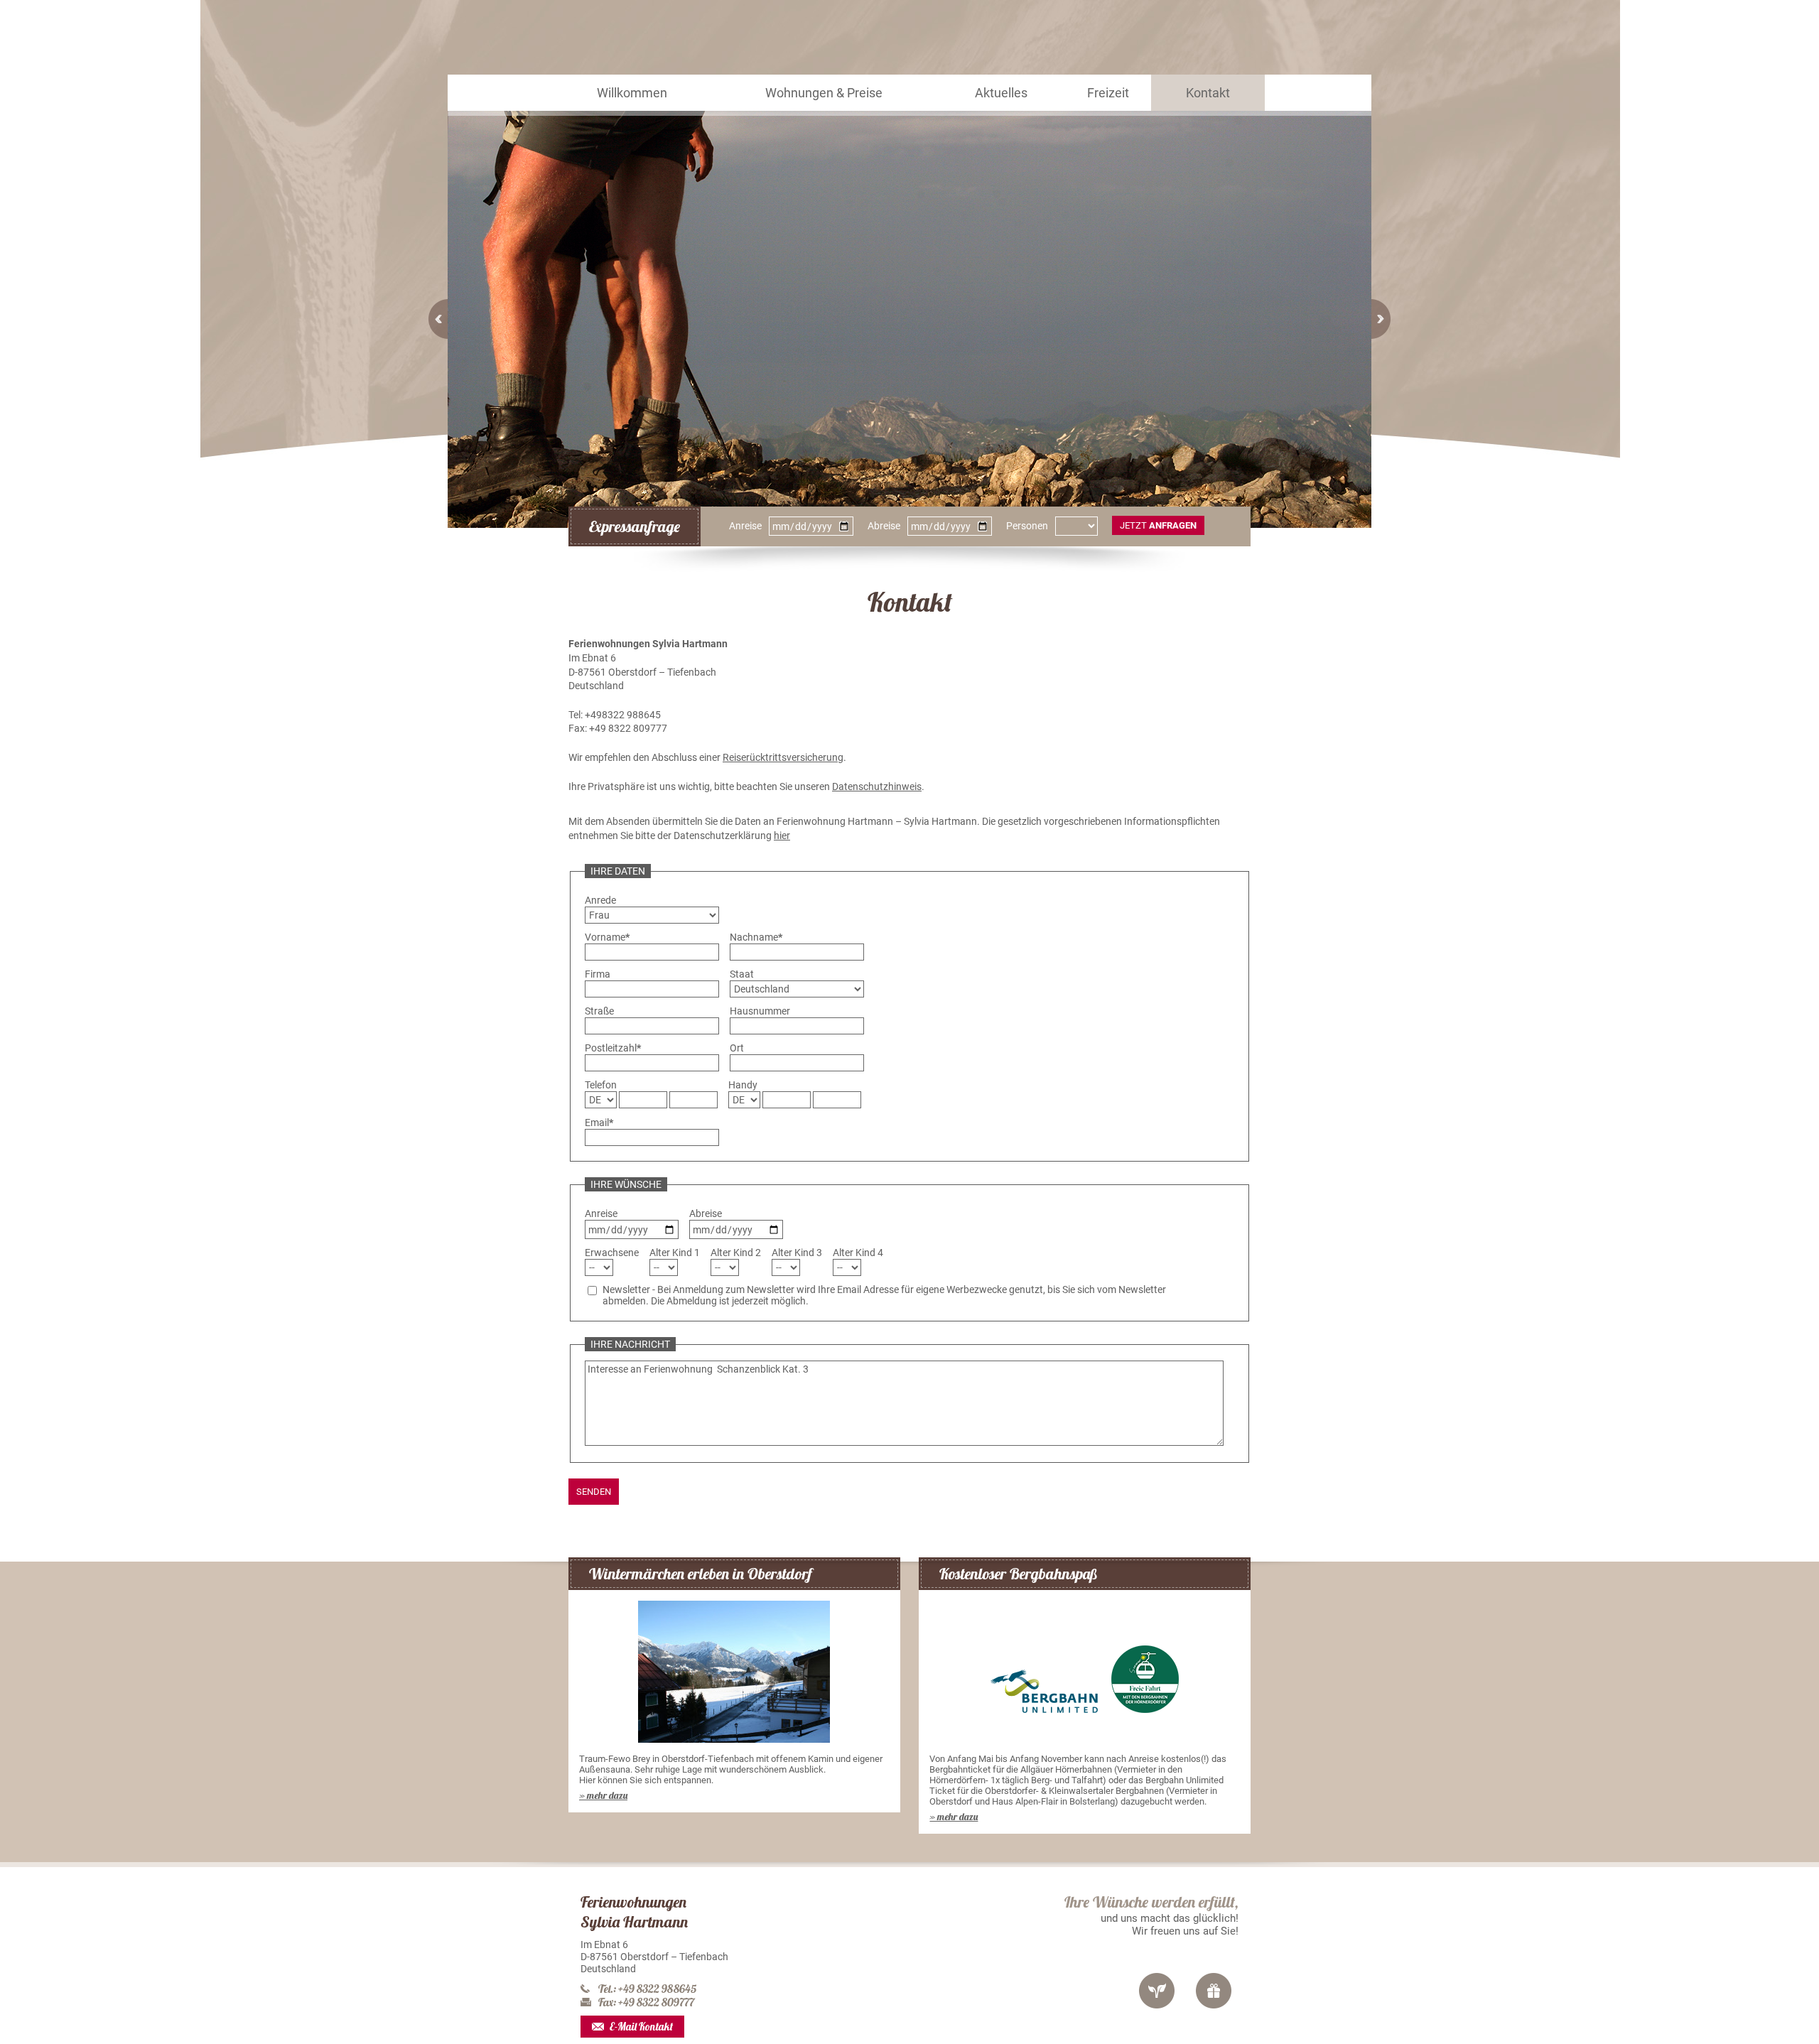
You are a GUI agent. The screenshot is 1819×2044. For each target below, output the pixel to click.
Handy (743, 1085)
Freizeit (1106, 106)
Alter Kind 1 (675, 1253)
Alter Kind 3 (797, 1253)
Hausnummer (760, 1011)
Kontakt (1207, 106)
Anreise (745, 526)
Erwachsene (612, 1253)
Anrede (600, 900)
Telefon (601, 1085)
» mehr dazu (603, 1795)
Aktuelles (998, 106)
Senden (594, 1492)
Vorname (607, 937)
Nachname (756, 937)
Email (599, 1123)
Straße (599, 1011)
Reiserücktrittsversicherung (783, 757)
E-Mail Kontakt (641, 2027)
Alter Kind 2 (736, 1253)
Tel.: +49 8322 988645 (647, 1989)
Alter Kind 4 (858, 1253)
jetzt (1158, 525)
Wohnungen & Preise (822, 106)
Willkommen (632, 106)
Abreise (884, 526)
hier (782, 836)
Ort (737, 1048)
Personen (1027, 526)
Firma (598, 974)
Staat (742, 974)
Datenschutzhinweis (877, 786)
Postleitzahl (613, 1048)
